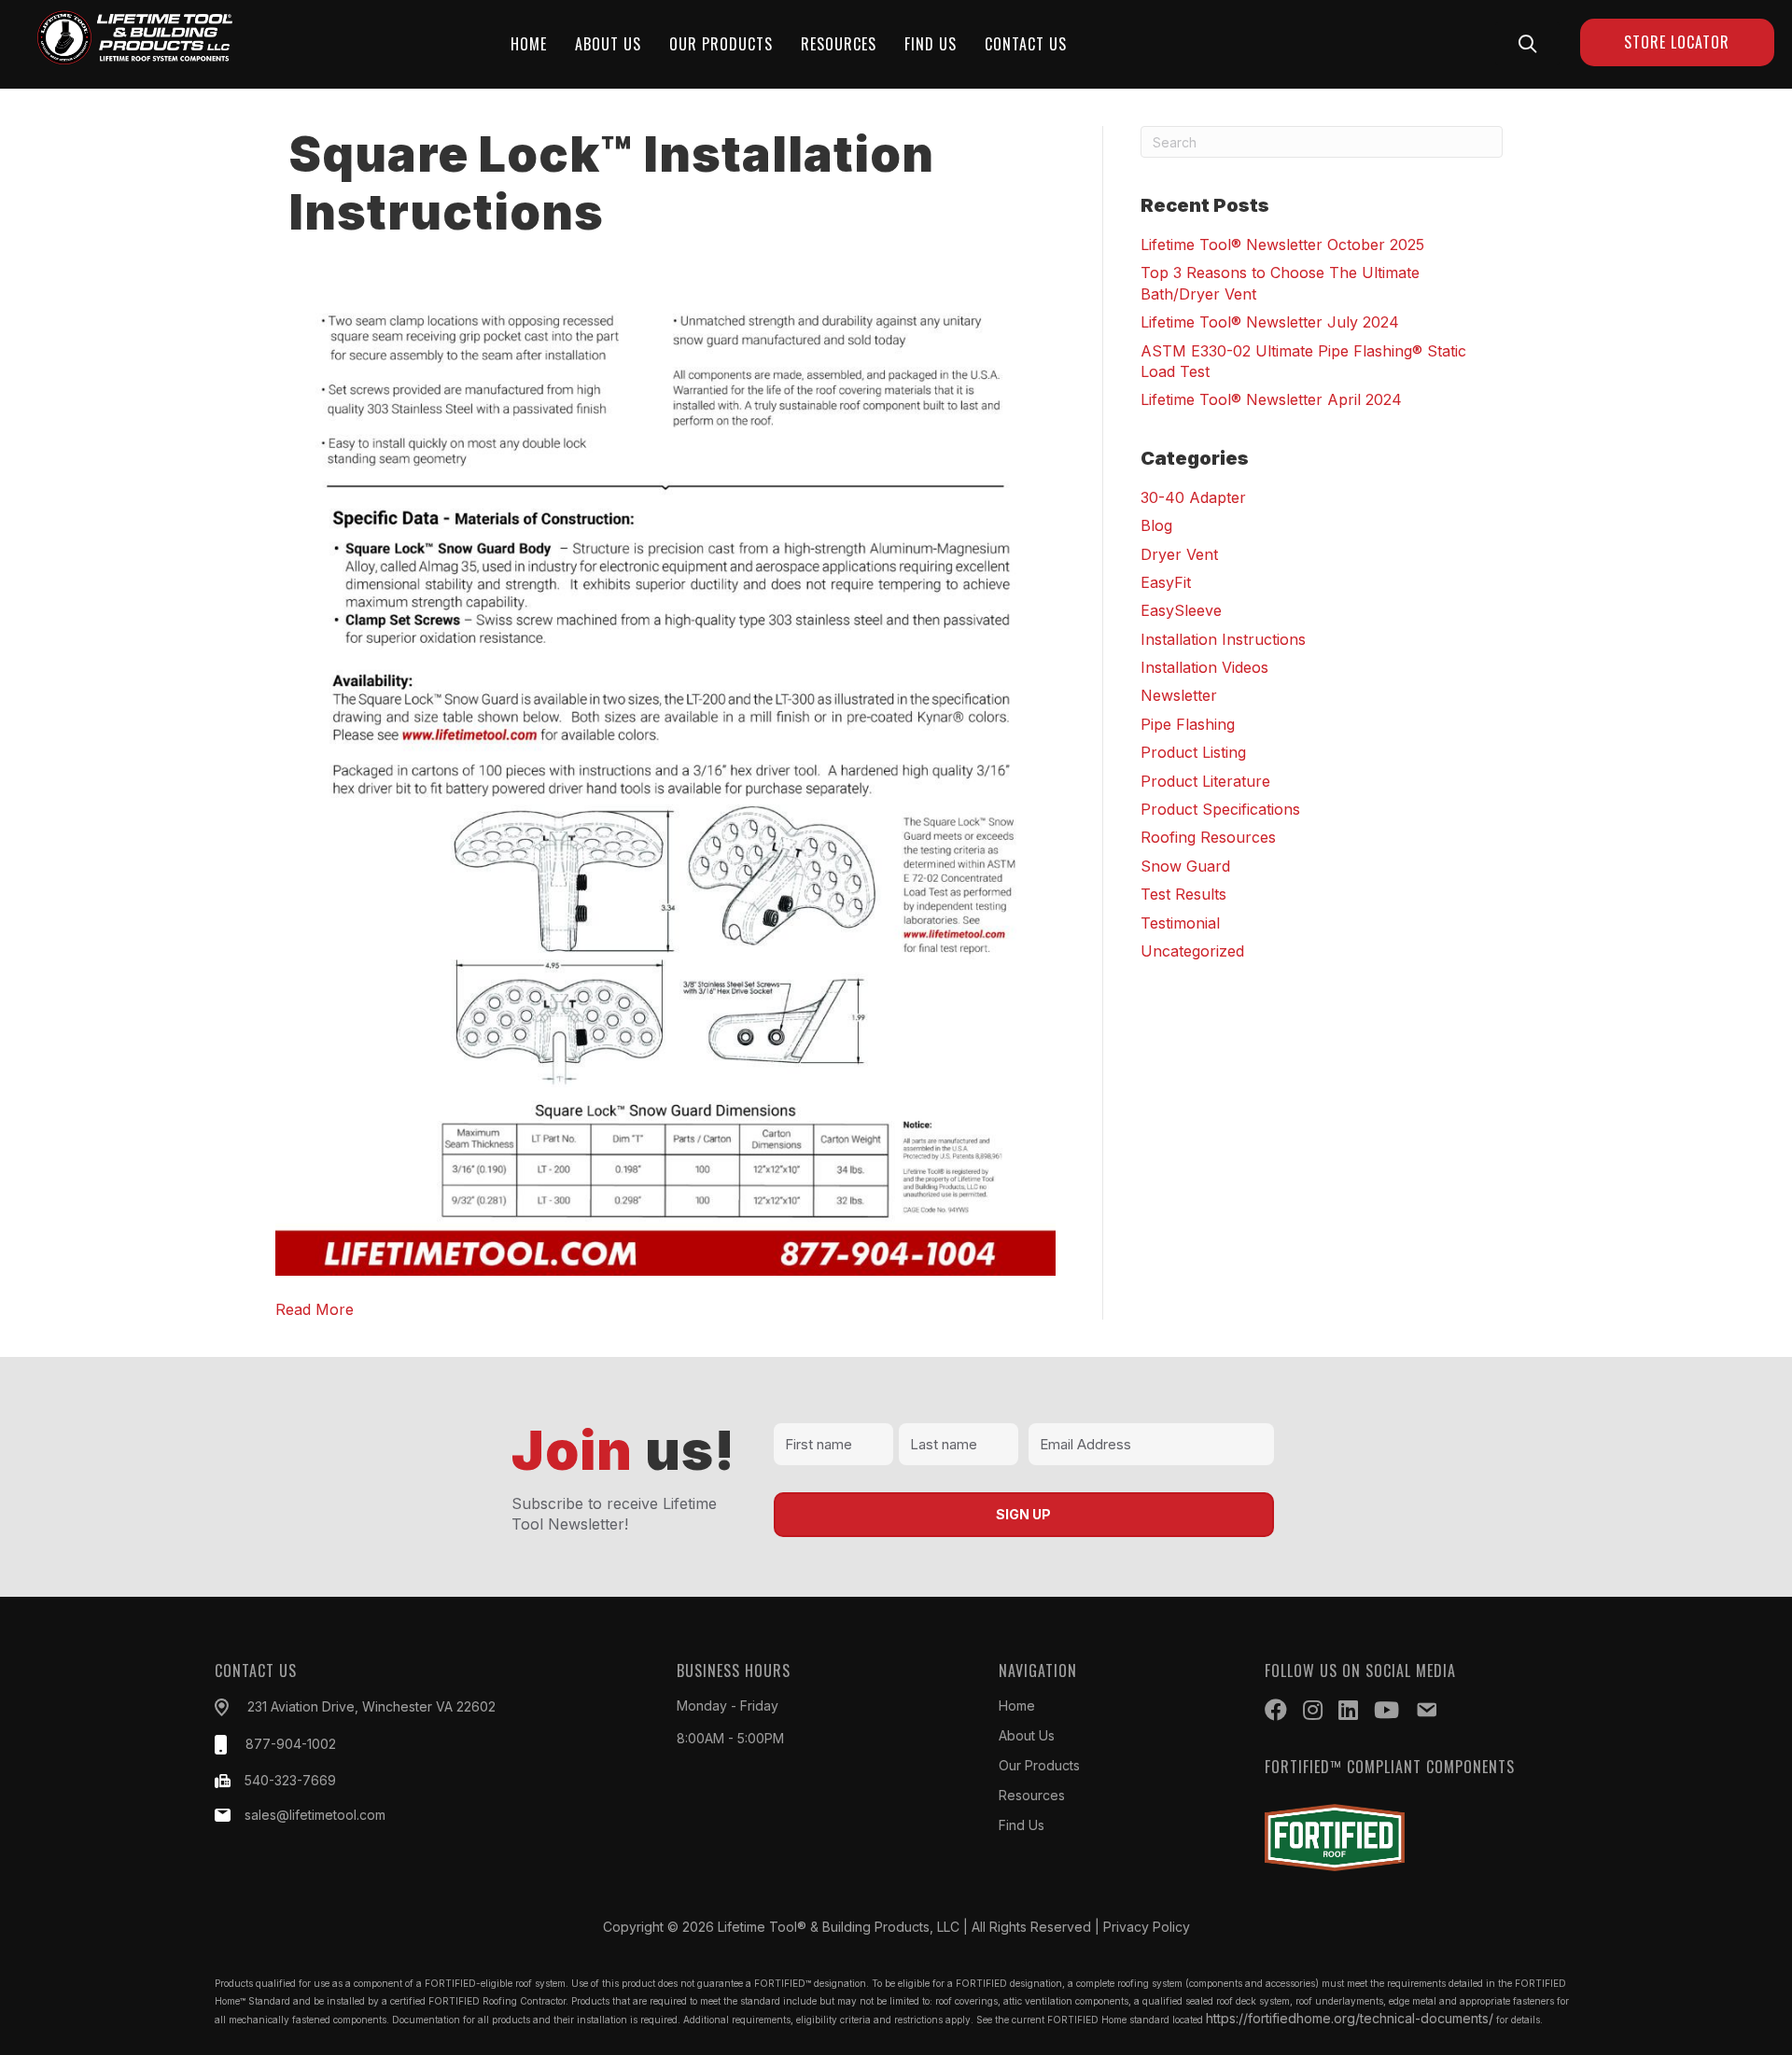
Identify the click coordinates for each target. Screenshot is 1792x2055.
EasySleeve (1181, 610)
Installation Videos (1204, 667)
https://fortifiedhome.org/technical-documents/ (1350, 2018)
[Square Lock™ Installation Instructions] (665, 769)
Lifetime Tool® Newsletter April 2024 (1271, 399)
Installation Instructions (1223, 639)
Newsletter (1179, 695)
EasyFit (1166, 582)
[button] (1527, 43)
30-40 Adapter (1193, 497)
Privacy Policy (1147, 1927)
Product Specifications (1220, 809)
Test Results (1183, 894)
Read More (315, 1309)
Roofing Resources (1208, 837)
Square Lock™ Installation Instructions (612, 183)
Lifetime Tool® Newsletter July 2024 (1270, 322)
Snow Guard (1185, 866)
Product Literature (1205, 781)
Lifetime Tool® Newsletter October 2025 (1282, 245)
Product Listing (1193, 752)
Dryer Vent (1179, 554)
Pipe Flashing (1188, 724)
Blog (1156, 525)
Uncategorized (1192, 951)
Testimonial (1180, 923)
